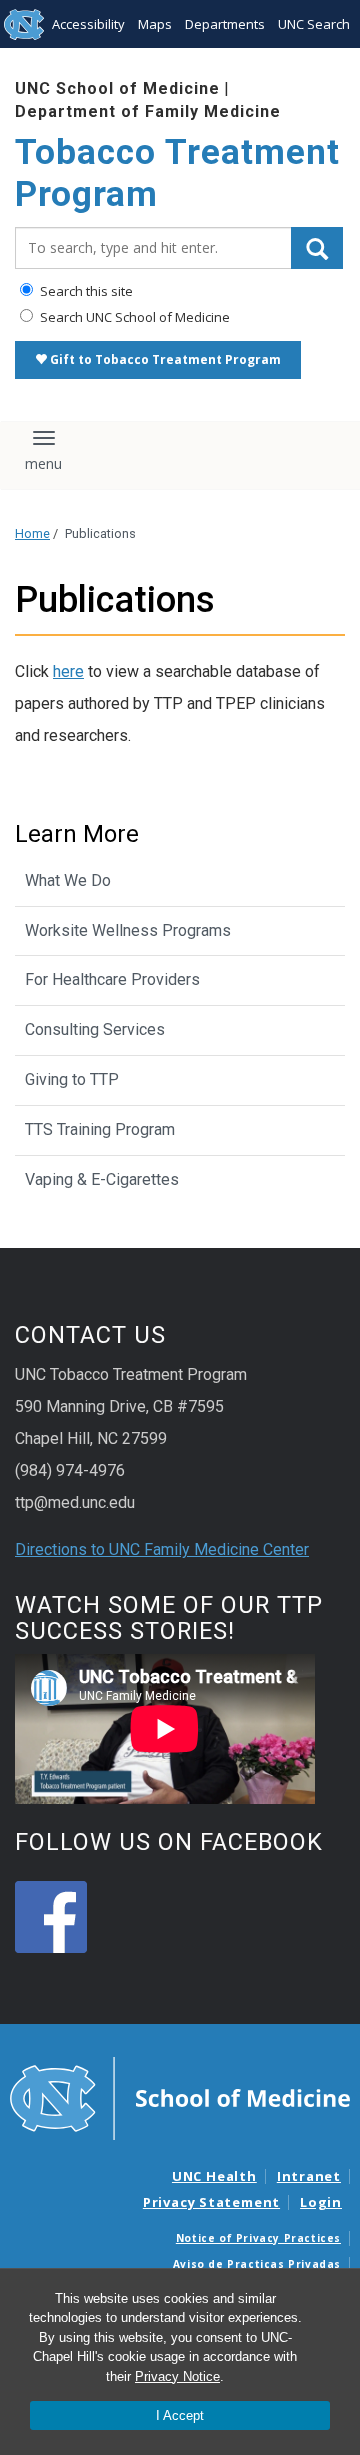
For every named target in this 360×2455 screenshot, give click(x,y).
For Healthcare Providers (112, 979)
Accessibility (88, 24)
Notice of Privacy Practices (258, 2238)
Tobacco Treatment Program (177, 173)
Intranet (309, 2176)
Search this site (85, 291)
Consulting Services (95, 1029)
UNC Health (214, 2176)
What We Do (68, 880)
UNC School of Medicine (117, 88)
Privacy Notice (177, 2376)
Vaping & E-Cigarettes (102, 1179)
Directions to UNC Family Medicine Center (162, 1549)
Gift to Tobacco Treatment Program (164, 359)
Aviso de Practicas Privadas (257, 2264)
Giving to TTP (72, 1079)
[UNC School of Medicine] (180, 2097)
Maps (155, 24)
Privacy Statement (211, 2202)
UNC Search (314, 24)
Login (321, 2202)
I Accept (180, 2415)
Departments (225, 24)
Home (32, 533)
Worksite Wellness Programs (128, 930)
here (68, 671)
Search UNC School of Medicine (133, 317)
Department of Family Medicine (148, 111)
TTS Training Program (100, 1129)
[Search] (317, 248)
